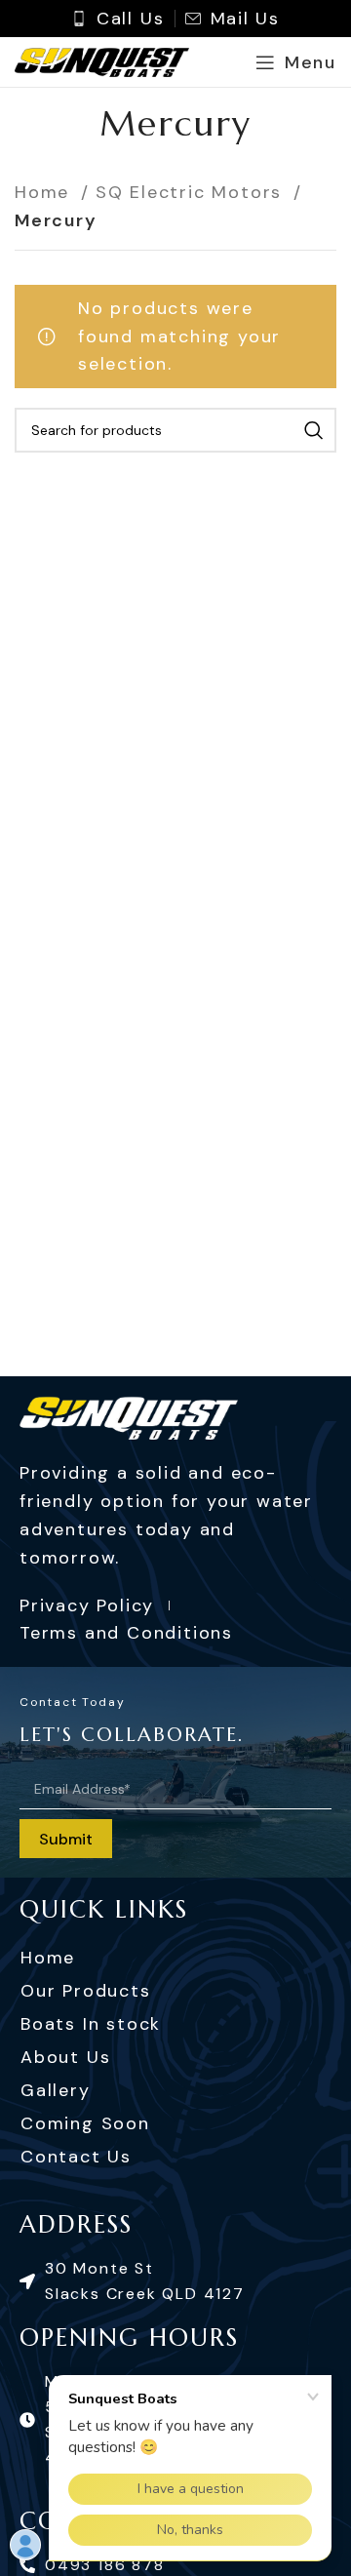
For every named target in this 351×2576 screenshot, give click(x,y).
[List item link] (175, 2281)
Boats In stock (91, 2024)
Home (45, 192)
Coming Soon (85, 2123)
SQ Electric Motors (192, 192)
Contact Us (76, 2157)
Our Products (86, 1991)
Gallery (56, 2090)
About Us (65, 2057)
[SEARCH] (314, 430)
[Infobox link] (118, 19)
